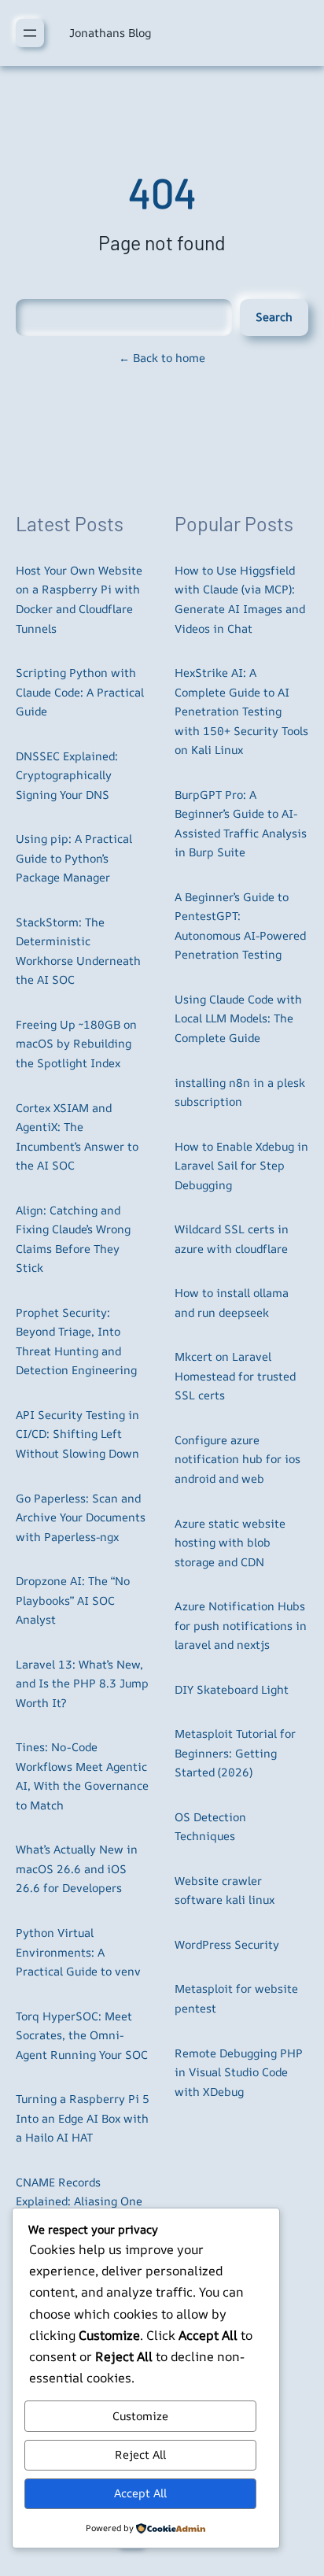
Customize (140, 2416)
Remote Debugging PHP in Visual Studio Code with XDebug (239, 2072)
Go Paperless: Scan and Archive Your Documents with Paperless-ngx (81, 1517)
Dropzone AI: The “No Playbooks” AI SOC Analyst (73, 1600)
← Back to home (162, 358)
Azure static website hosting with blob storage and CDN (230, 1543)
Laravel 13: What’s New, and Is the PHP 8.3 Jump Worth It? (82, 1683)
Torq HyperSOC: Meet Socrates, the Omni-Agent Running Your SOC (82, 2035)
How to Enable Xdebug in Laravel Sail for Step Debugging (241, 1166)
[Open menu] (30, 33)
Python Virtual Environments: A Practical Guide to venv (78, 1952)
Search (274, 317)
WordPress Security (227, 1944)
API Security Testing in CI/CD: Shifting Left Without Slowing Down (77, 1434)
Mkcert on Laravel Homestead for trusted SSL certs (235, 1376)
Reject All (140, 2454)
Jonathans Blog (110, 33)
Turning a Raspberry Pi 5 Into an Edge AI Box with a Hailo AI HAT (83, 2118)
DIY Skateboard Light (232, 1689)
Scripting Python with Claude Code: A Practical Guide (80, 692)
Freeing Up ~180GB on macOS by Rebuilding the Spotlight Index (76, 1044)
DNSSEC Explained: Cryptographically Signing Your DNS (67, 775)
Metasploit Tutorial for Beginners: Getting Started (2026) (235, 1753)
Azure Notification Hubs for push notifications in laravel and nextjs (241, 1625)
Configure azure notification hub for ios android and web (237, 1459)
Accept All (140, 2493)
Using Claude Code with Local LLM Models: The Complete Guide (238, 1018)
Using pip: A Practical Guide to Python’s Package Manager (74, 858)
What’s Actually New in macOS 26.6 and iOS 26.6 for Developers (77, 1868)
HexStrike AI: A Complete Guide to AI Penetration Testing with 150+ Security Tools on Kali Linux (241, 711)
